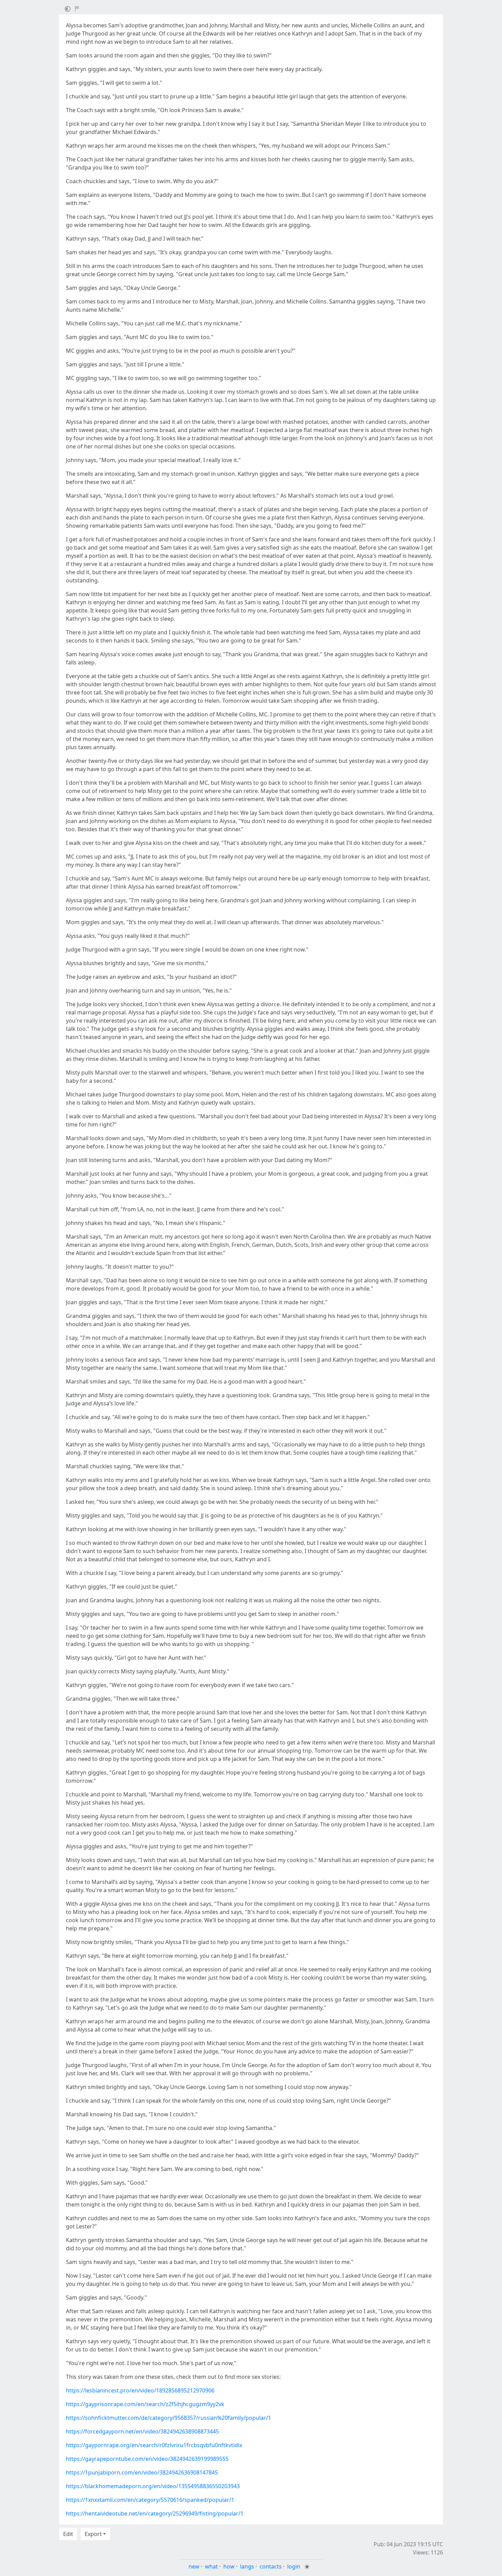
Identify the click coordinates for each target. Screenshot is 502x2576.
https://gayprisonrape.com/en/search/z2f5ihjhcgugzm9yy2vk (145, 2404)
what (211, 2566)
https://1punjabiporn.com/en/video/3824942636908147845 (142, 2472)
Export (93, 2534)
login (294, 2566)
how (229, 2566)
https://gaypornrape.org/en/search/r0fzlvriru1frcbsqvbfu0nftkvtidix (154, 2445)
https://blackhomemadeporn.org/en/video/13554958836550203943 (153, 2486)
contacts (271, 2566)
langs (247, 2566)
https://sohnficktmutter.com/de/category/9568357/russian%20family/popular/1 (169, 2418)
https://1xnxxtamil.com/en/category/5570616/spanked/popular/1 (150, 2500)
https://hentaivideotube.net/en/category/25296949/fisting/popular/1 (155, 2513)
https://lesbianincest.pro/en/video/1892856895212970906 (140, 2390)
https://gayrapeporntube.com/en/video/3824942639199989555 (147, 2459)
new (194, 2566)
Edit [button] (68, 2534)
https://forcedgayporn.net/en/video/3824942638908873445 (142, 2431)
